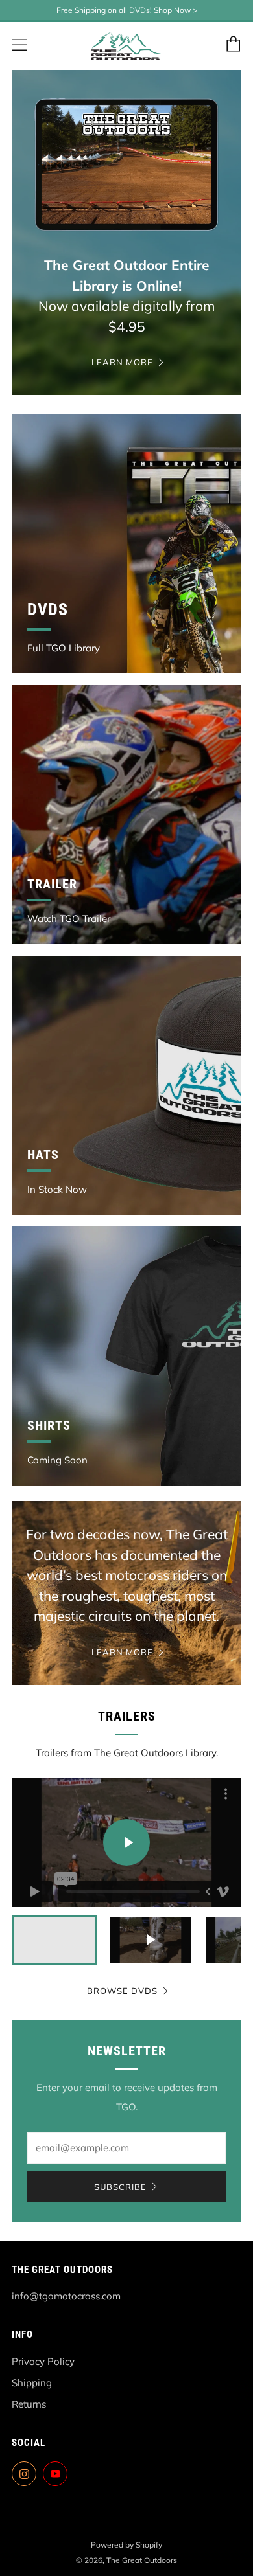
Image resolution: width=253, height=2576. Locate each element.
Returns (29, 2404)
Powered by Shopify (126, 2545)
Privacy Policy (43, 2361)
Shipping (32, 2383)
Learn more (122, 362)
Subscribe (120, 2187)
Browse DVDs (122, 1991)
